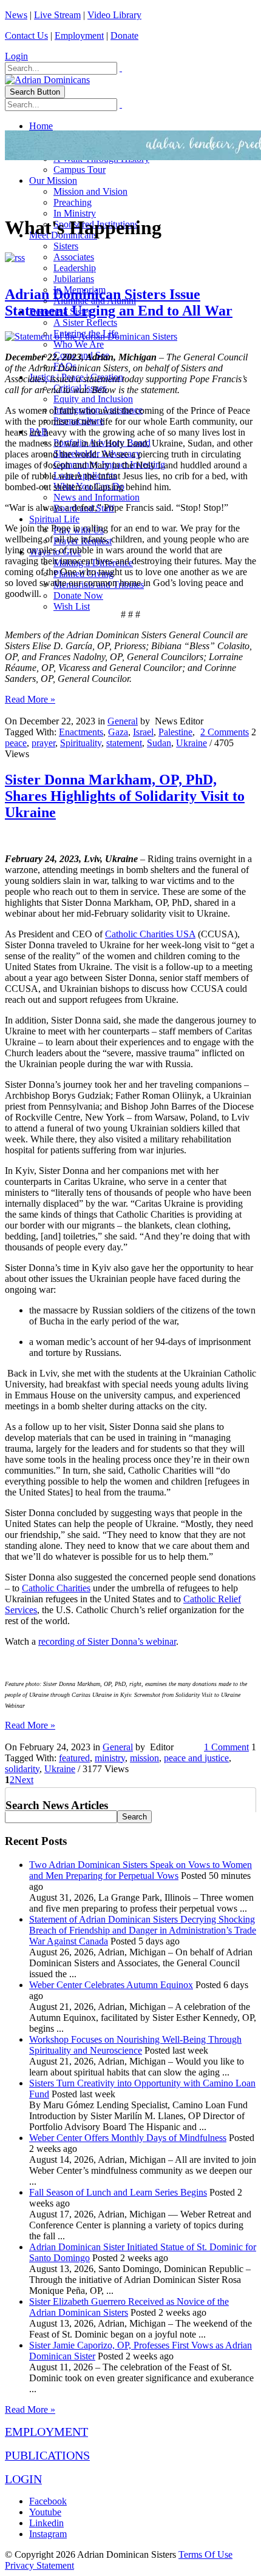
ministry (110, 1758)
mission (144, 1758)
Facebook (48, 2501)
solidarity (22, 1769)
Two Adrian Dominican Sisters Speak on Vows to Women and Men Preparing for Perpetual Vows (141, 1870)
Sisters (66, 246)
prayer (43, 743)
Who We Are (79, 344)
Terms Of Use (205, 2554)
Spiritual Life (54, 519)
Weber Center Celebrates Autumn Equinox (111, 1985)
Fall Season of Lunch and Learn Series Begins (118, 2192)
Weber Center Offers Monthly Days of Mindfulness (128, 2138)
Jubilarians (74, 279)
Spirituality (81, 743)
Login (16, 56)
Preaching (73, 202)
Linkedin (46, 2523)
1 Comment (226, 1747)
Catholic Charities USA (150, 934)
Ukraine (192, 743)
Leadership (75, 268)
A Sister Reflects (85, 322)
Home (41, 126)
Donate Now (78, 595)
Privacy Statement (39, 2565)
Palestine (175, 732)
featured (74, 1758)
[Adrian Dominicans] (47, 80)
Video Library (114, 15)
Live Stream (57, 15)
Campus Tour (80, 170)
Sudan (159, 743)
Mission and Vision (90, 191)
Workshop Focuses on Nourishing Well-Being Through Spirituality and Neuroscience (135, 2045)
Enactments (81, 732)
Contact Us (26, 35)
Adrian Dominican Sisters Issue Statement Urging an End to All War (119, 302)
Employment (79, 35)
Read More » (30, 699)
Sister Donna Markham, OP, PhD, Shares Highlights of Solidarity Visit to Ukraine (125, 796)
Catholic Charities (56, 1588)
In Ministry (75, 213)
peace (16, 743)
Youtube (45, 2512)
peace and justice (196, 1758)
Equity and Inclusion (93, 399)
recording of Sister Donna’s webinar (107, 1641)
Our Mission (53, 180)
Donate (124, 35)
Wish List (72, 606)
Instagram (48, 2534)
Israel (143, 732)
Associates (74, 257)
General (123, 721)
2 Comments (225, 732)
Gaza (118, 732)
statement (124, 743)
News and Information (97, 497)
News (16, 15)
